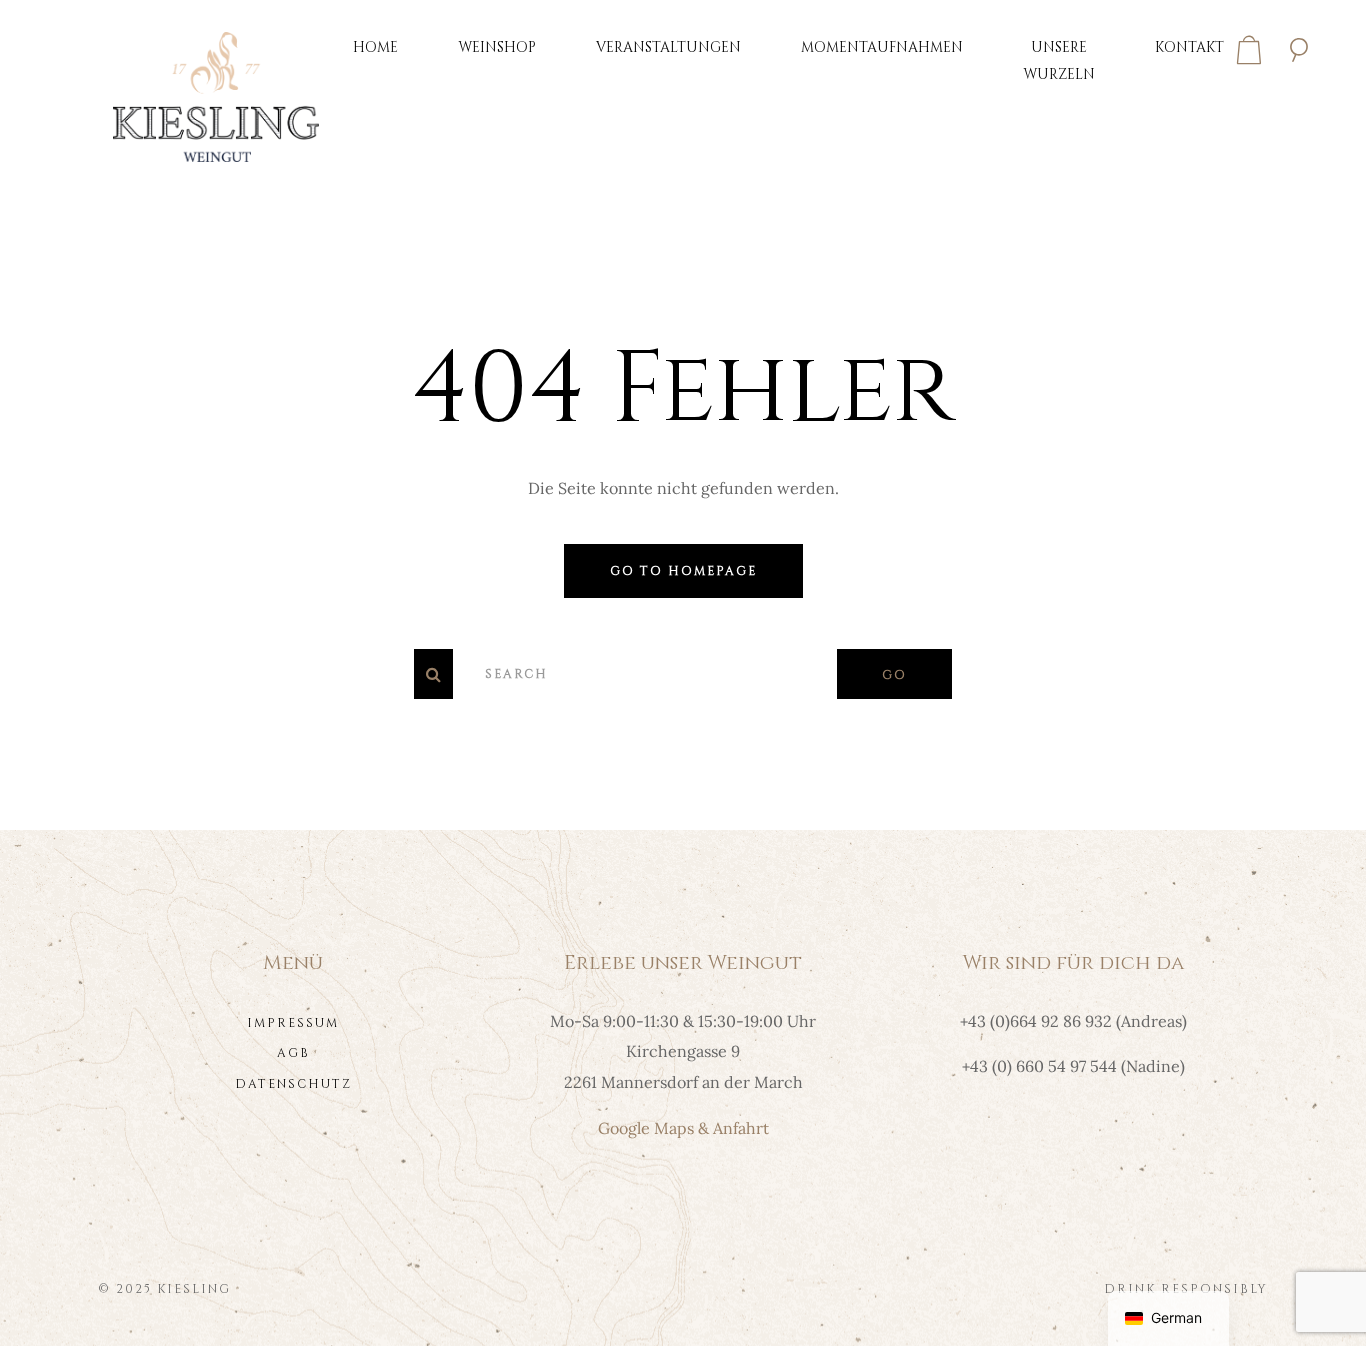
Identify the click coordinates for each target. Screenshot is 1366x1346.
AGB (293, 1053)
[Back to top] (1320, 1300)
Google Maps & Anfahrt (683, 1128)
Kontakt (1189, 47)
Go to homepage (683, 571)
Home (375, 47)
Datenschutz (293, 1084)
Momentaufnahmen (882, 47)
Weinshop (497, 47)
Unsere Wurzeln (1059, 61)
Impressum (293, 1023)
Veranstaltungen (668, 47)
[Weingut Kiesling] (216, 95)
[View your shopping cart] (1249, 50)
